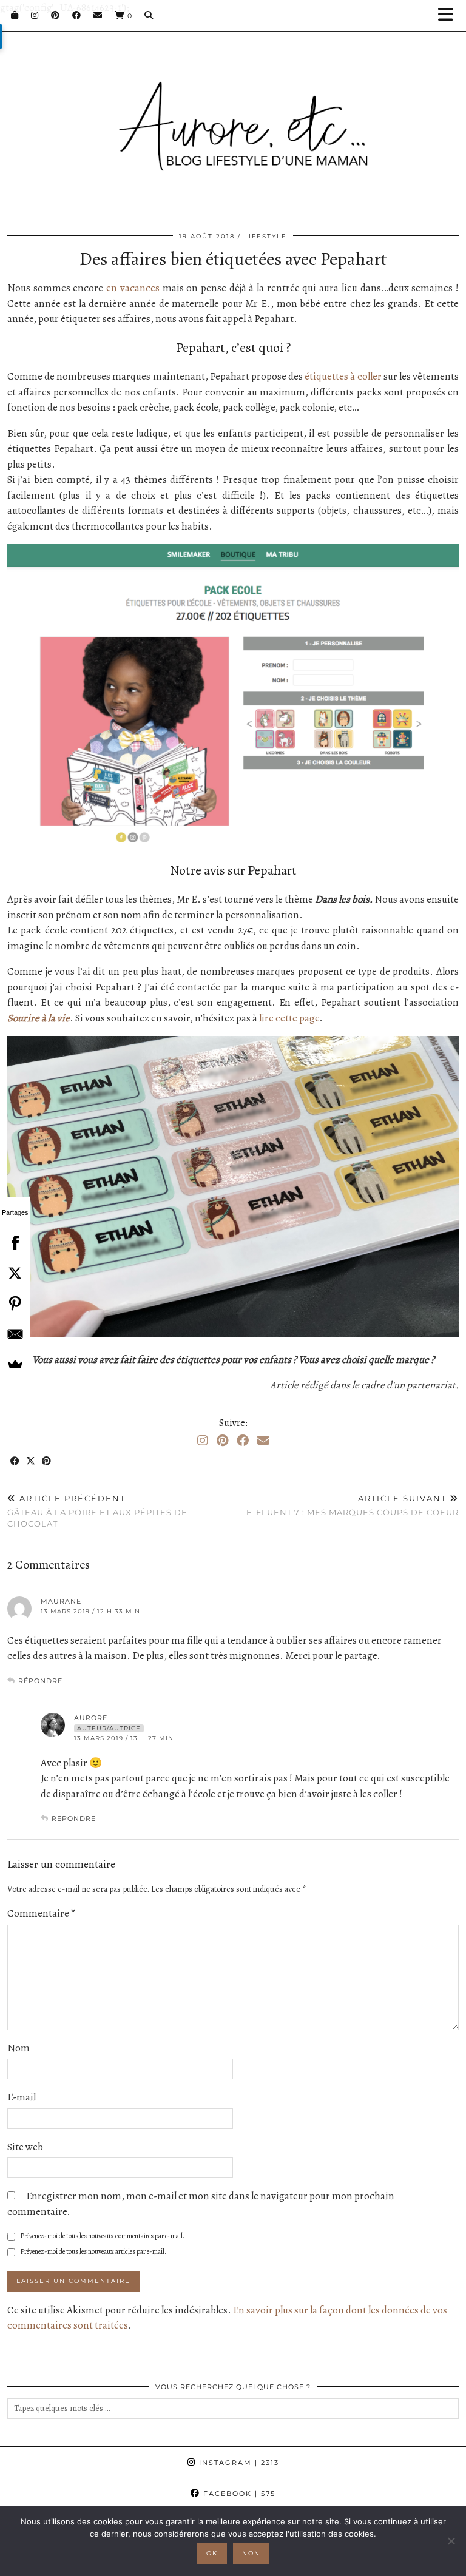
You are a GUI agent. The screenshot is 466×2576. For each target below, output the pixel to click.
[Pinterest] (56, 15)
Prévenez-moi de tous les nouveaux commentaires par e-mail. (102, 2236)
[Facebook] (77, 15)
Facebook (238, 2494)
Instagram (238, 2463)
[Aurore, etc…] (233, 117)
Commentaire (42, 1913)
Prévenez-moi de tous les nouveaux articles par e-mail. (93, 2251)
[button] (450, 15)
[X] (15, 1273)
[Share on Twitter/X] (31, 1461)
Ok (212, 2553)
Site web (25, 2147)
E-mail (22, 2097)
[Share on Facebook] (15, 1461)
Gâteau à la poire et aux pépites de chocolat (97, 1511)
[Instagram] (35, 15)
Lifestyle (265, 236)
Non (251, 2553)
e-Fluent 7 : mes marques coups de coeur (353, 1505)
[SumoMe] (15, 1364)
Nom (19, 2048)
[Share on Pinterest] (47, 1461)
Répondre (40, 1681)
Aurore (91, 1718)
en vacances (133, 288)
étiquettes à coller (343, 376)
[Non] (451, 2541)
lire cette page (289, 1018)
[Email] (98, 15)
